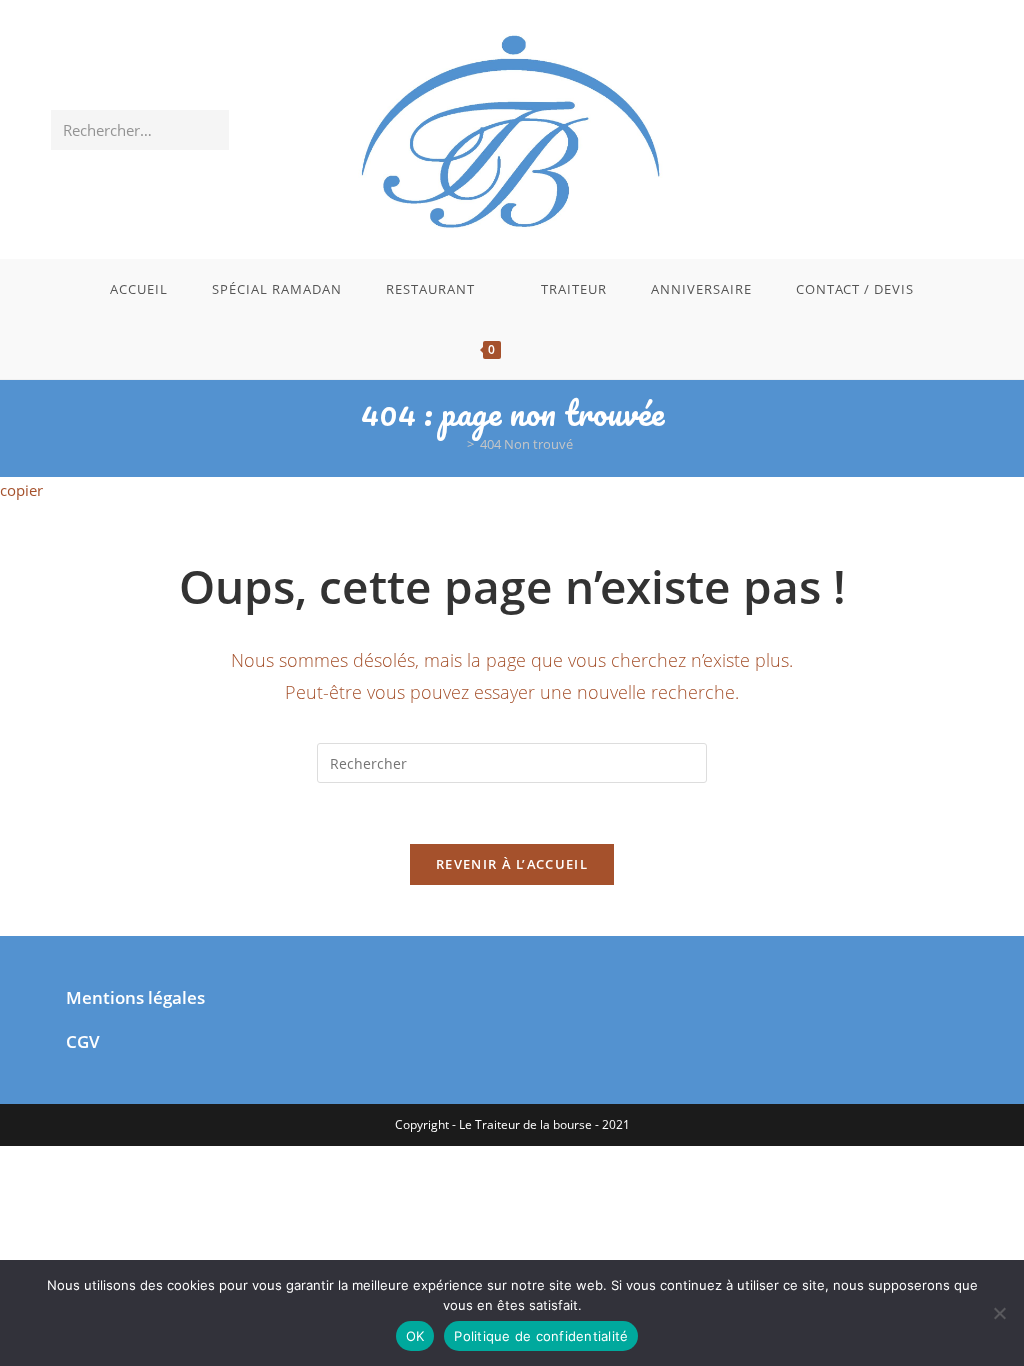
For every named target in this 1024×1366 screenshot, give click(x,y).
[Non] (999, 1313)
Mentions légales (135, 997)
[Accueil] (456, 444)
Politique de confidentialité (541, 1336)
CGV (83, 1041)
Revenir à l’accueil (512, 864)
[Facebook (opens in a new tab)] (911, 128)
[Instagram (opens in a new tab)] (952, 128)
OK (415, 1336)
